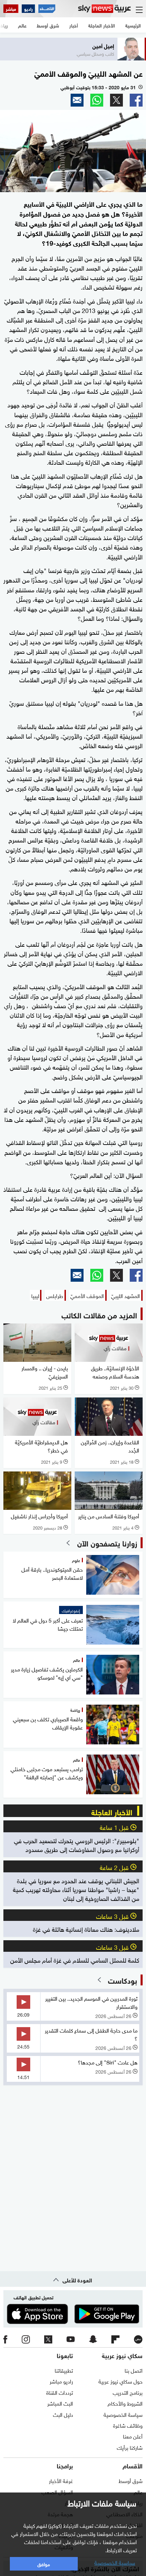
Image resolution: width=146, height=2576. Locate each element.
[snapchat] (93, 2339)
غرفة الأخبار (61, 2480)
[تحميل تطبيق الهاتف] (73, 2314)
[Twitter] (116, 100)
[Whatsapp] (97, 100)
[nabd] (138, 2339)
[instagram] (26, 2339)
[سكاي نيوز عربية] (104, 9)
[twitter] (48, 2339)
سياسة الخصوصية (123, 2414)
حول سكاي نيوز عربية (121, 2381)
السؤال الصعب (57, 2491)
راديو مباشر (61, 2381)
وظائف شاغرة (128, 2425)
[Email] (77, 100)
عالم (138, 2491)
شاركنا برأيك (130, 2447)
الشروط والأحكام (125, 2403)
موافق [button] (44, 2564)
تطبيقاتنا (64, 2370)
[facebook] (5, 2339)
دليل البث (63, 2414)
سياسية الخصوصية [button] (115, 2562)
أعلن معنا (133, 2436)
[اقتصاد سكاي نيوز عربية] (47, 9)
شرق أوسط (131, 2480)
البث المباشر (60, 2403)
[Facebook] (136, 100)
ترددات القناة (60, 2392)
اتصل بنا (134, 2370)
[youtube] (71, 2339)
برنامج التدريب (128, 2392)
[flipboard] (115, 2339)
